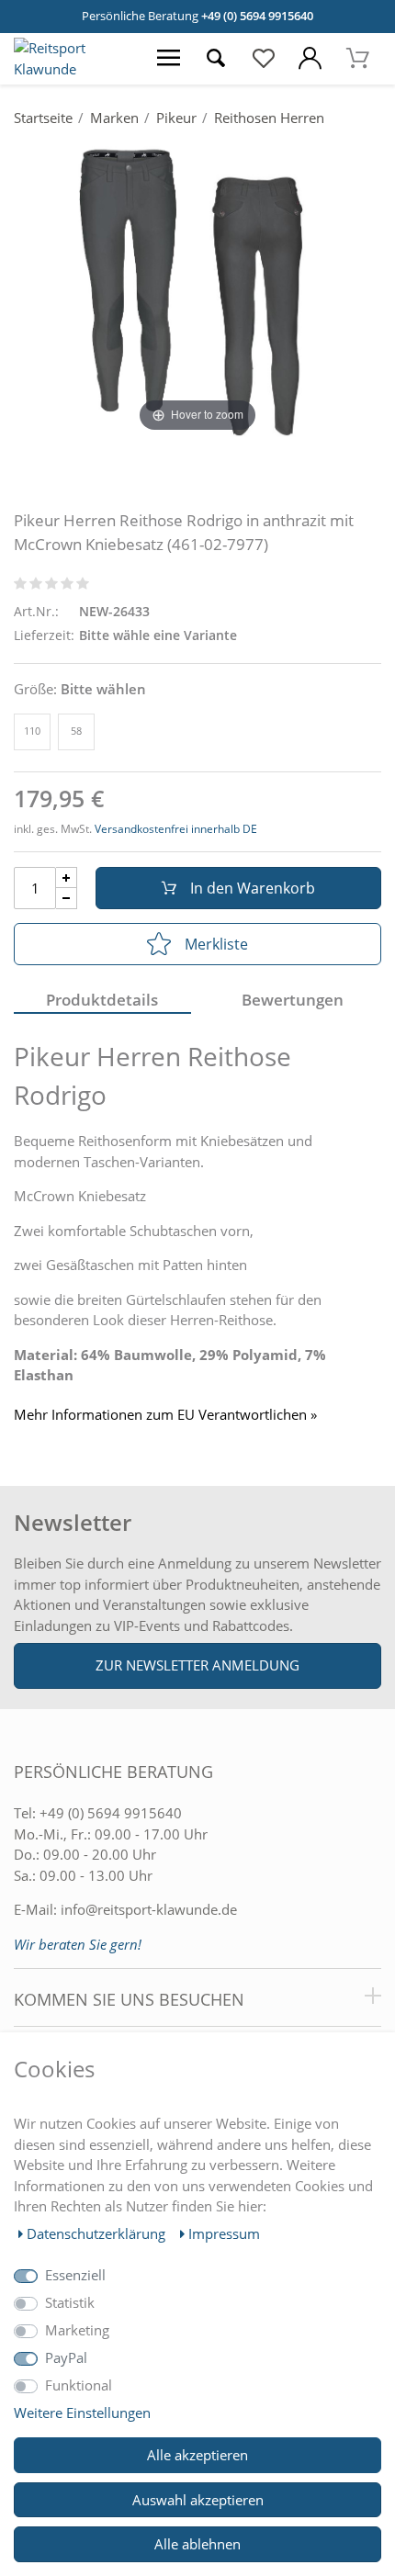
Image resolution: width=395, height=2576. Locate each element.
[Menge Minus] (67, 899)
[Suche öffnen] (216, 59)
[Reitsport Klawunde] (73, 69)
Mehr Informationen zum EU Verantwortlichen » (165, 1415)
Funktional (79, 2385)
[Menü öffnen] (169, 59)
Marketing (77, 2330)
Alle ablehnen (197, 2544)
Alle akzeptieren (197, 2455)
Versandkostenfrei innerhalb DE (176, 829)
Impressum (224, 2233)
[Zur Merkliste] (263, 59)
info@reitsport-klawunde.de (149, 1909)
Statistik (70, 2302)
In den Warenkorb (253, 888)
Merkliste (216, 944)
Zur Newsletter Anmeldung (197, 1665)
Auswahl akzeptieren (198, 2500)
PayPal (66, 2357)
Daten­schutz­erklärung (98, 2233)
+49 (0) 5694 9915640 (257, 16)
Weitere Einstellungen (82, 2413)
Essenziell (75, 2275)
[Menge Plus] (67, 877)
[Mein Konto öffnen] (310, 59)
